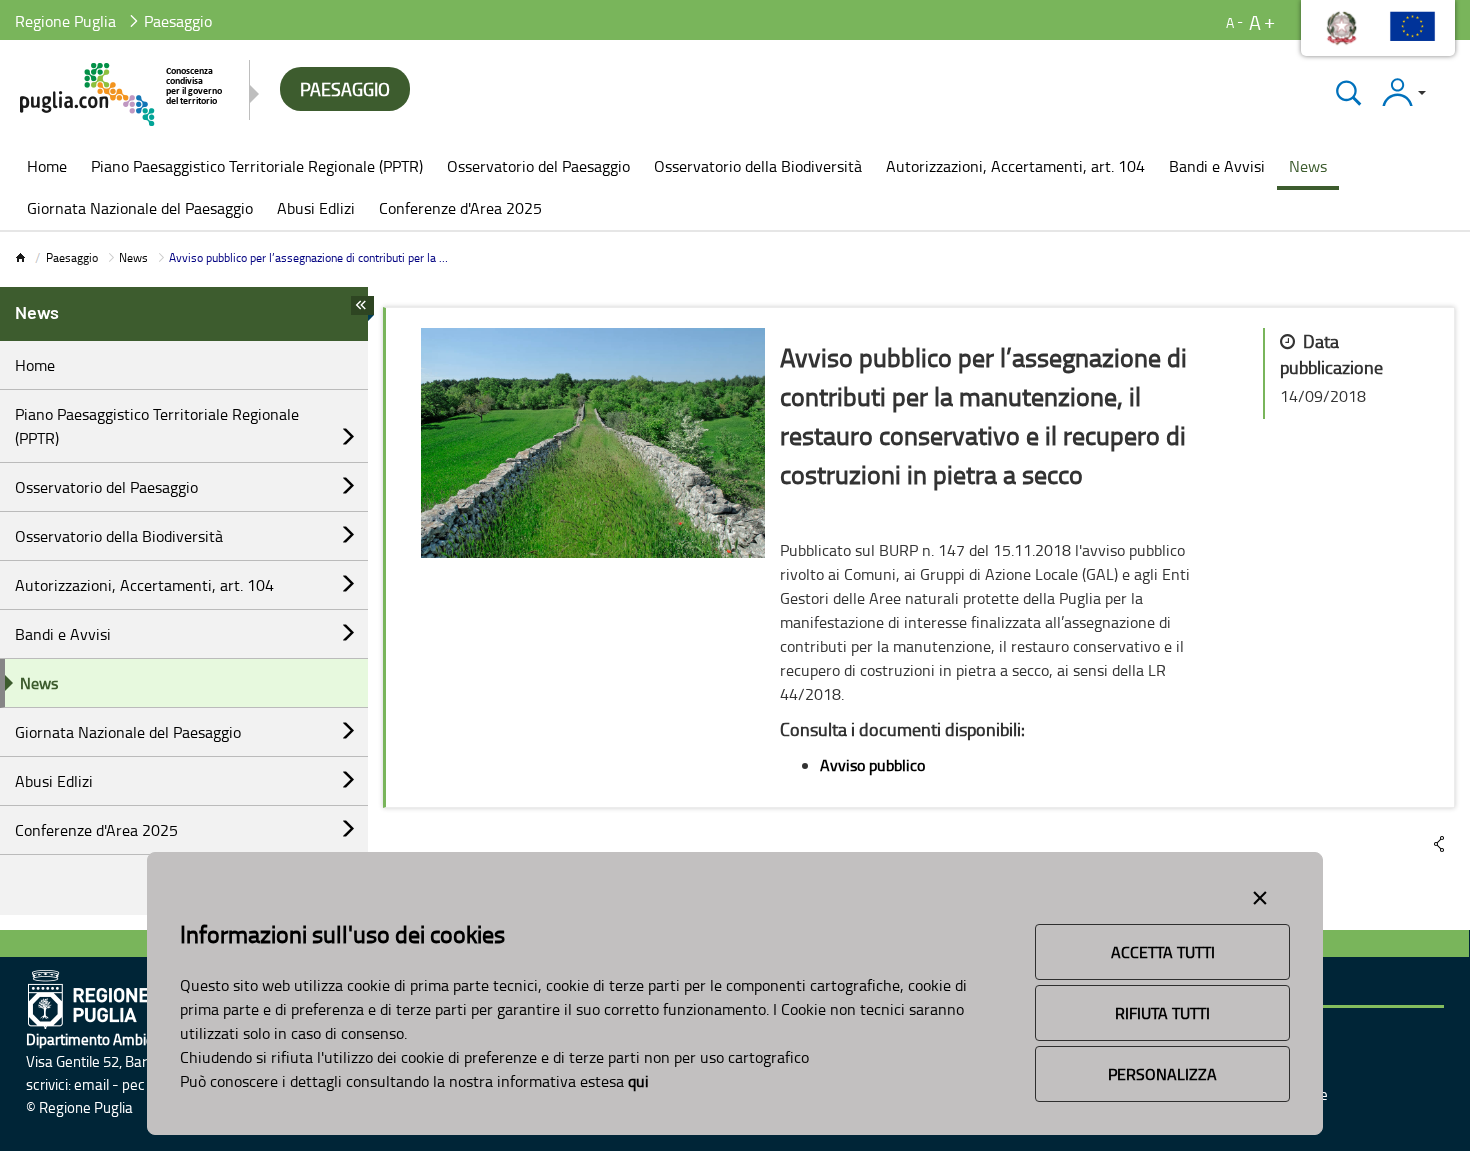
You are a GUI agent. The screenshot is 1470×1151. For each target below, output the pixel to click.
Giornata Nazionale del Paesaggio (128, 732)
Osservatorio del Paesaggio (106, 487)
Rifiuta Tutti (1162, 1013)
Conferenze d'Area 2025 (96, 830)
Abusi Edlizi (54, 781)
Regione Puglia (65, 21)
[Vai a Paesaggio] (122, 94)
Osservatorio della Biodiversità (119, 536)
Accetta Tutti (1163, 952)
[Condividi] (1439, 844)
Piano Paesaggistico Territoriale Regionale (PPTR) (157, 426)
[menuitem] (47, 168)
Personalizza (1162, 1074)
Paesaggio (72, 257)
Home (35, 365)
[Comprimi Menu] (362, 311)
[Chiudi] (1348, 92)
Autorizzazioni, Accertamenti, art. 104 (144, 585)
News (133, 257)
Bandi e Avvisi (63, 634)
